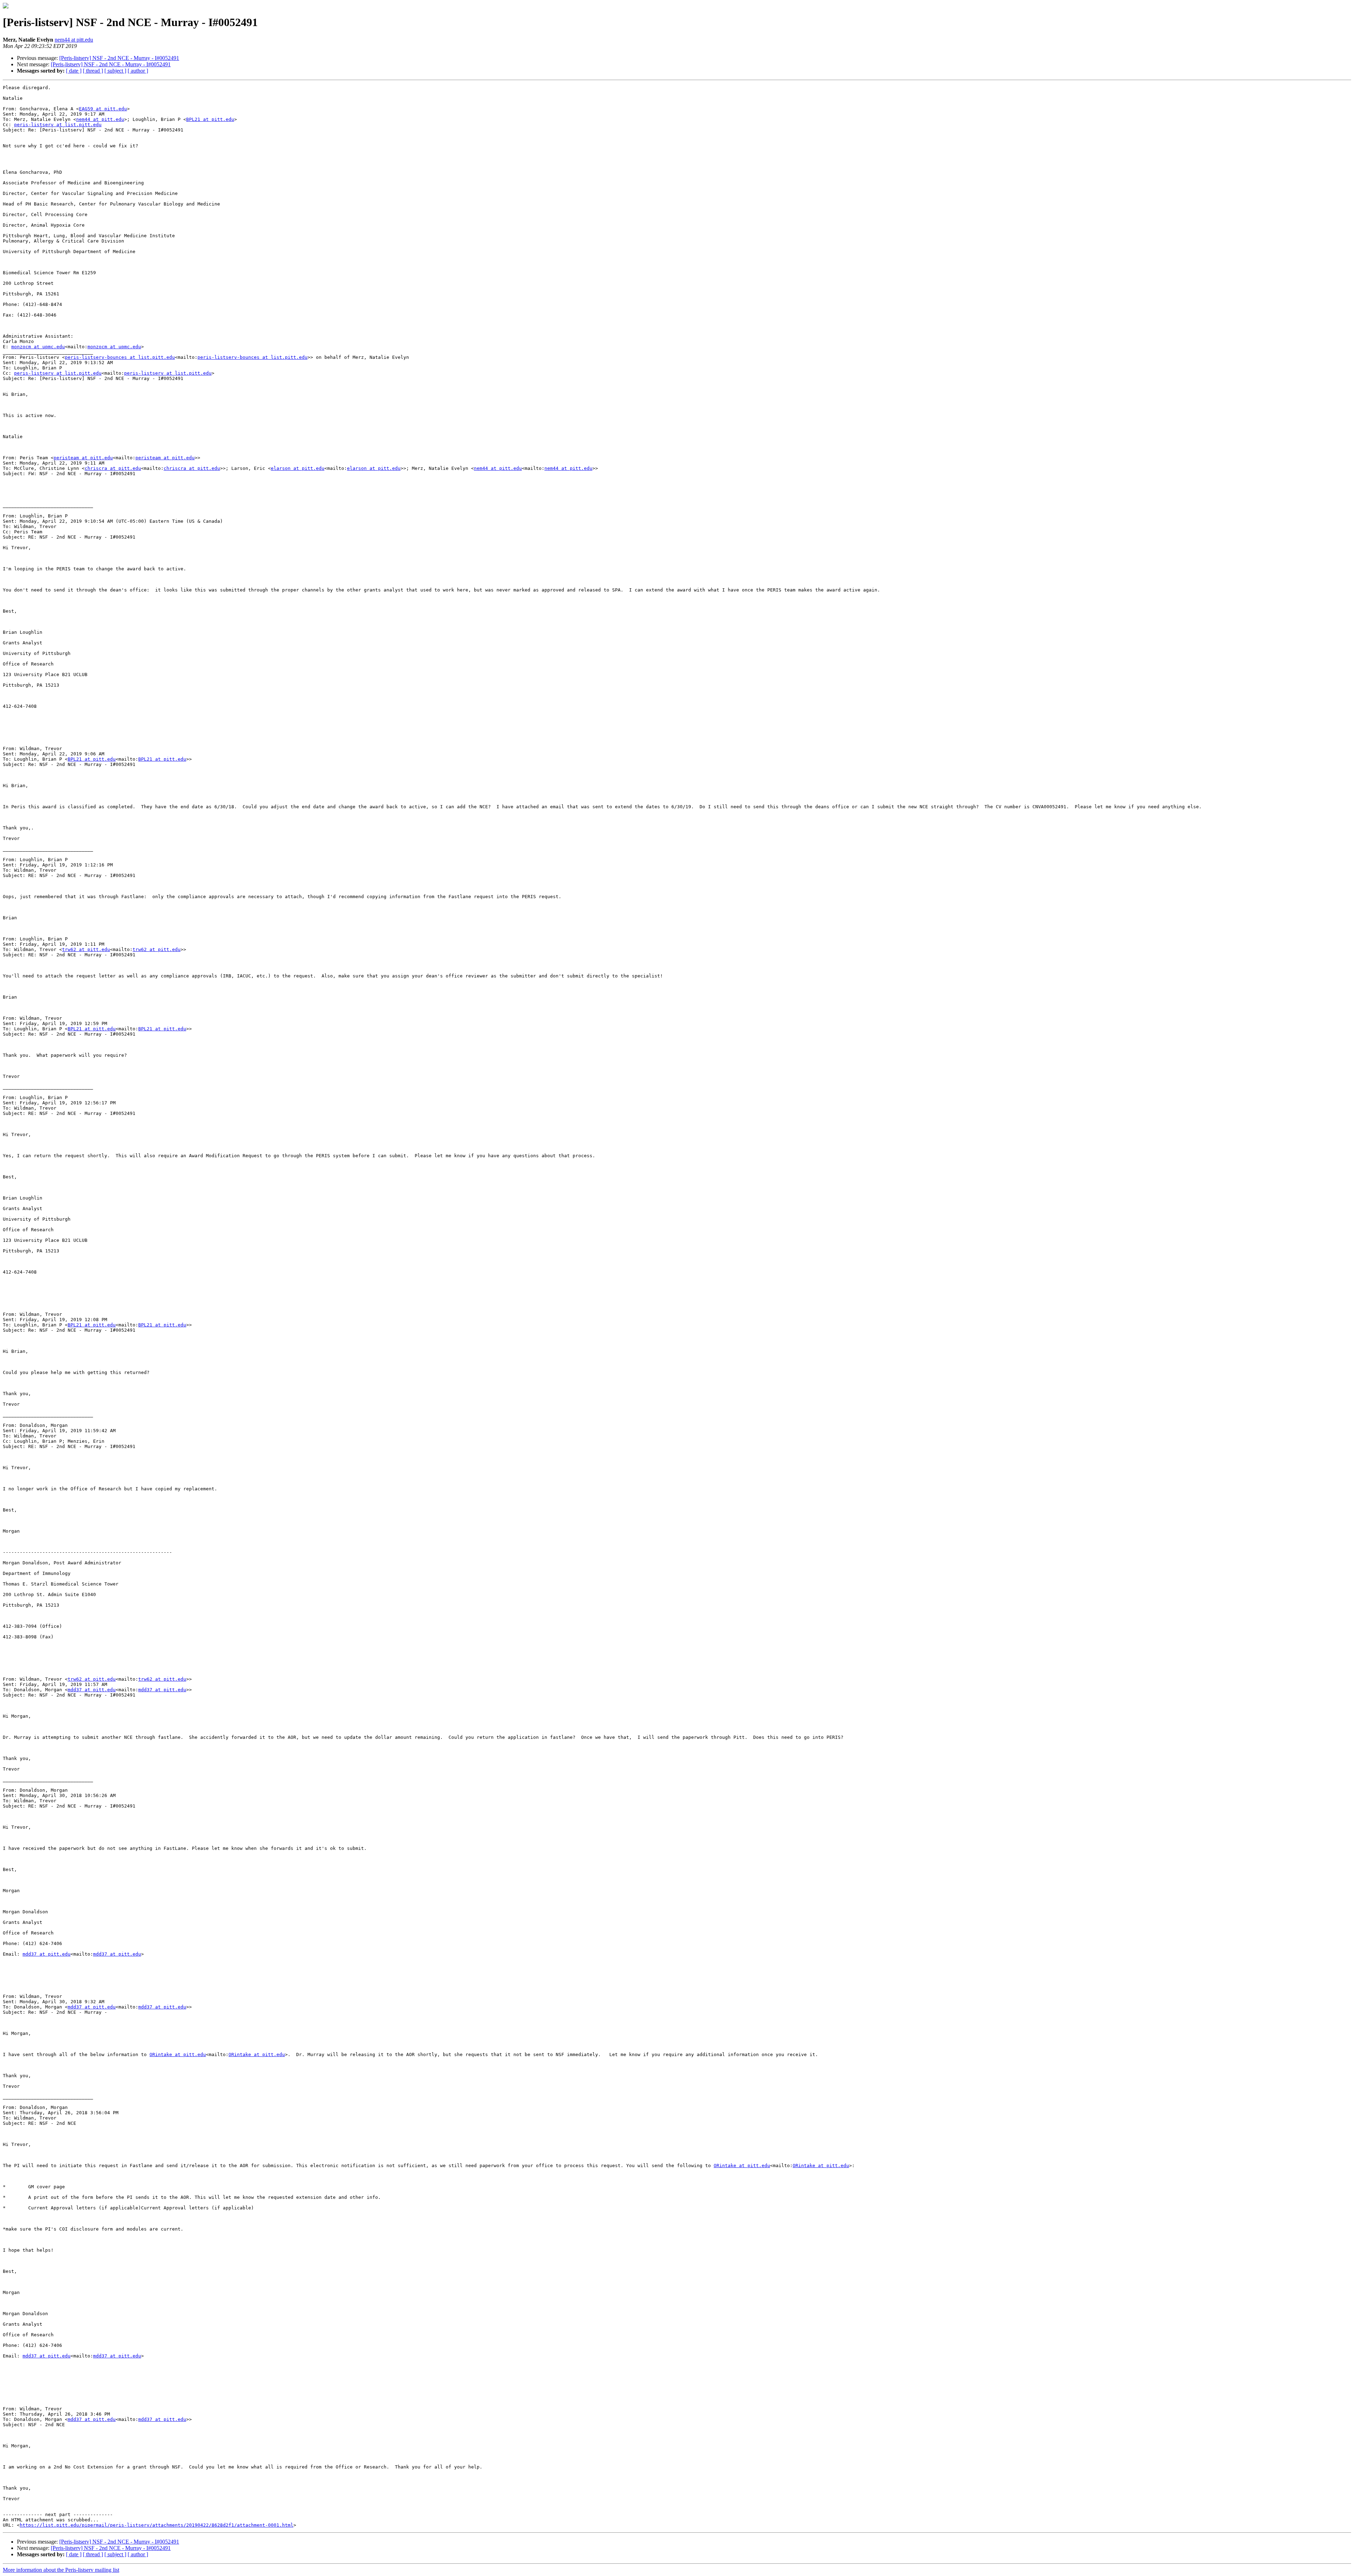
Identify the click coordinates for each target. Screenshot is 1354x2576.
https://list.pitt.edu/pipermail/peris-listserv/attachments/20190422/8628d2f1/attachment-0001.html (157, 2525)
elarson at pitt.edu (298, 468)
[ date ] (74, 71)
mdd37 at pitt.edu (92, 1690)
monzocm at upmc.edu (38, 347)
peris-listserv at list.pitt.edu (58, 125)
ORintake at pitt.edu (178, 2054)
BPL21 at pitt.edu (210, 119)
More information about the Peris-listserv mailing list (61, 2570)
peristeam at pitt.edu (83, 458)
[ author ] (138, 71)
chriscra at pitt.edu (113, 468)
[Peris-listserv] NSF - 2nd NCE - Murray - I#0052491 (119, 58)
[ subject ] (115, 71)
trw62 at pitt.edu (86, 949)
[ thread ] (93, 71)
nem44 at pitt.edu (74, 40)
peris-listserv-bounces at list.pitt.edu (120, 357)
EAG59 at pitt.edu (103, 109)
